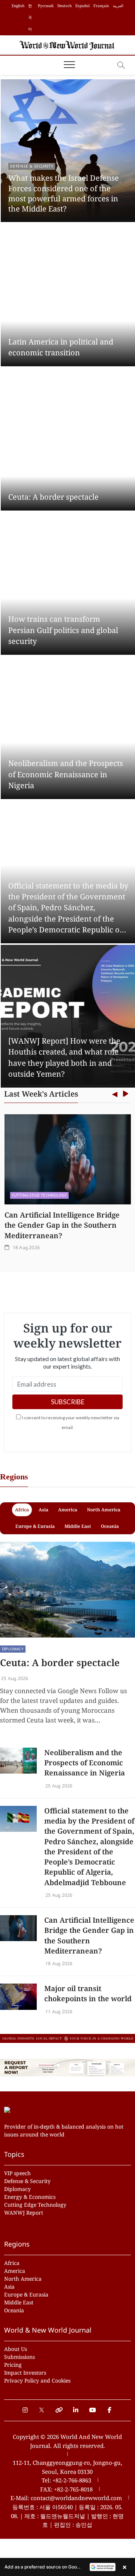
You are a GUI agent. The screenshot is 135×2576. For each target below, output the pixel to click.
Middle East (19, 2302)
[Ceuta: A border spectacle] (67, 1590)
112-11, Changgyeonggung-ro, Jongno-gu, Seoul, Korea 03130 (67, 2467)
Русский (46, 6)
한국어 (30, 17)
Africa (12, 2263)
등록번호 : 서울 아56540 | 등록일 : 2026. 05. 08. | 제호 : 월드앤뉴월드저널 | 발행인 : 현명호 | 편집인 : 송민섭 (67, 2516)
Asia (9, 2287)
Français (101, 6)
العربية (118, 6)
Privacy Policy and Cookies (37, 2380)
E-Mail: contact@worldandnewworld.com (66, 2498)
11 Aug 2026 (58, 2012)
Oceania (14, 2310)
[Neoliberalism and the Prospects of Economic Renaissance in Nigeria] (18, 1761)
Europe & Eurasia (26, 2294)
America (15, 2271)
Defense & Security (32, 166)
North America (23, 2279)
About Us (16, 2349)
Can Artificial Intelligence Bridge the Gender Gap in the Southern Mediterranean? (62, 1225)
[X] (42, 2406)
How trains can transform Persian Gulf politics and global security (63, 630)
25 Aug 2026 (14, 1678)
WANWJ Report (24, 2213)
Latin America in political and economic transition (61, 347)
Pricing (13, 2365)
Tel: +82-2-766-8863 (66, 2480)
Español (82, 6)
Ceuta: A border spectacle (53, 497)
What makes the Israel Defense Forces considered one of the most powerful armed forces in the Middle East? (64, 193)
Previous (115, 1095)
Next (125, 1095)
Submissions (19, 2357)
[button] (67, 2567)
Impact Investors (25, 2373)
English (18, 6)
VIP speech (17, 2173)
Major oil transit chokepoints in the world (88, 1994)
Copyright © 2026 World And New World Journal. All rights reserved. (67, 2441)
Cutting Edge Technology (40, 1195)
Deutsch (64, 6)
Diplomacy (13, 1649)
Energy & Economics (30, 2197)
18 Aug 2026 (26, 1247)
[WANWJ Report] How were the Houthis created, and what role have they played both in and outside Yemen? (64, 1057)
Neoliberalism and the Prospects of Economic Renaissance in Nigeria (66, 774)
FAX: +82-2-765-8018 (66, 2489)
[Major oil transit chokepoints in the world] (18, 1997)
